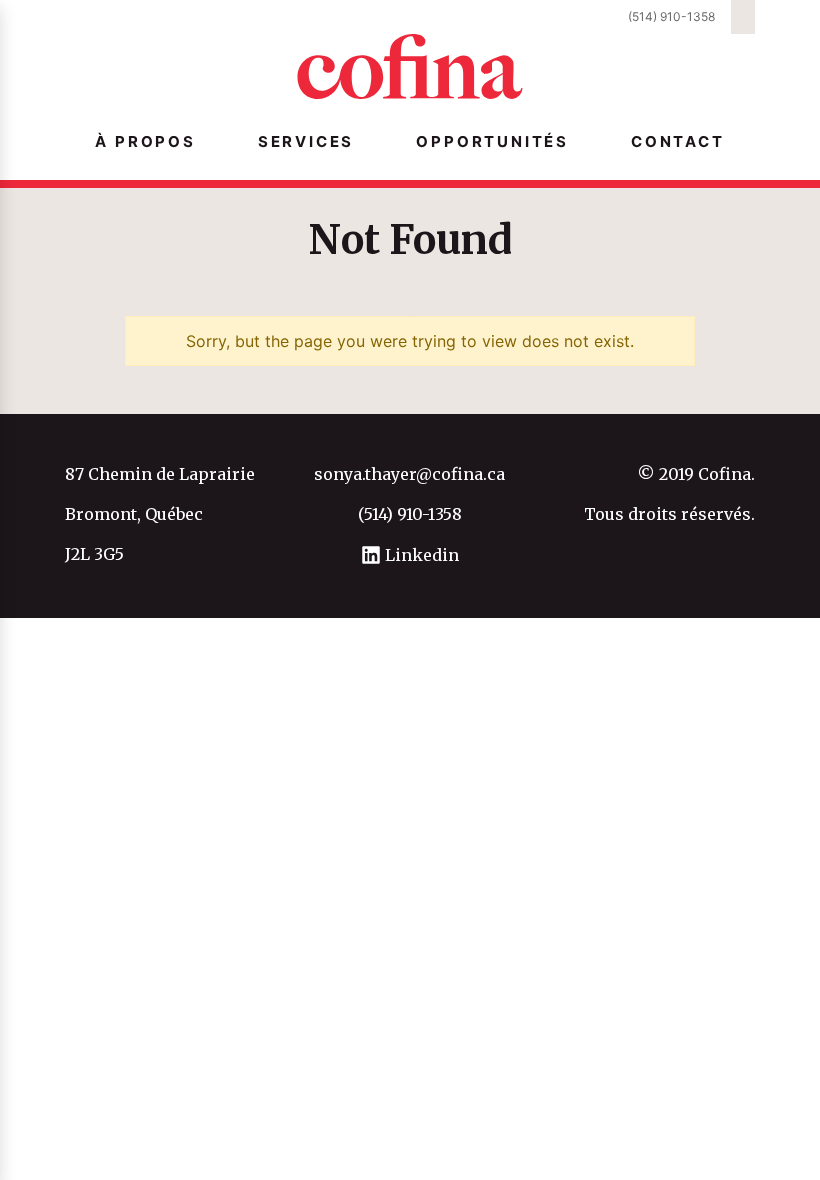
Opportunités (492, 141)
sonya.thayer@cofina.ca (409, 474)
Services (306, 141)
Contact (678, 141)
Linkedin (420, 555)
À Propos (145, 141)
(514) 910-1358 (671, 16)
